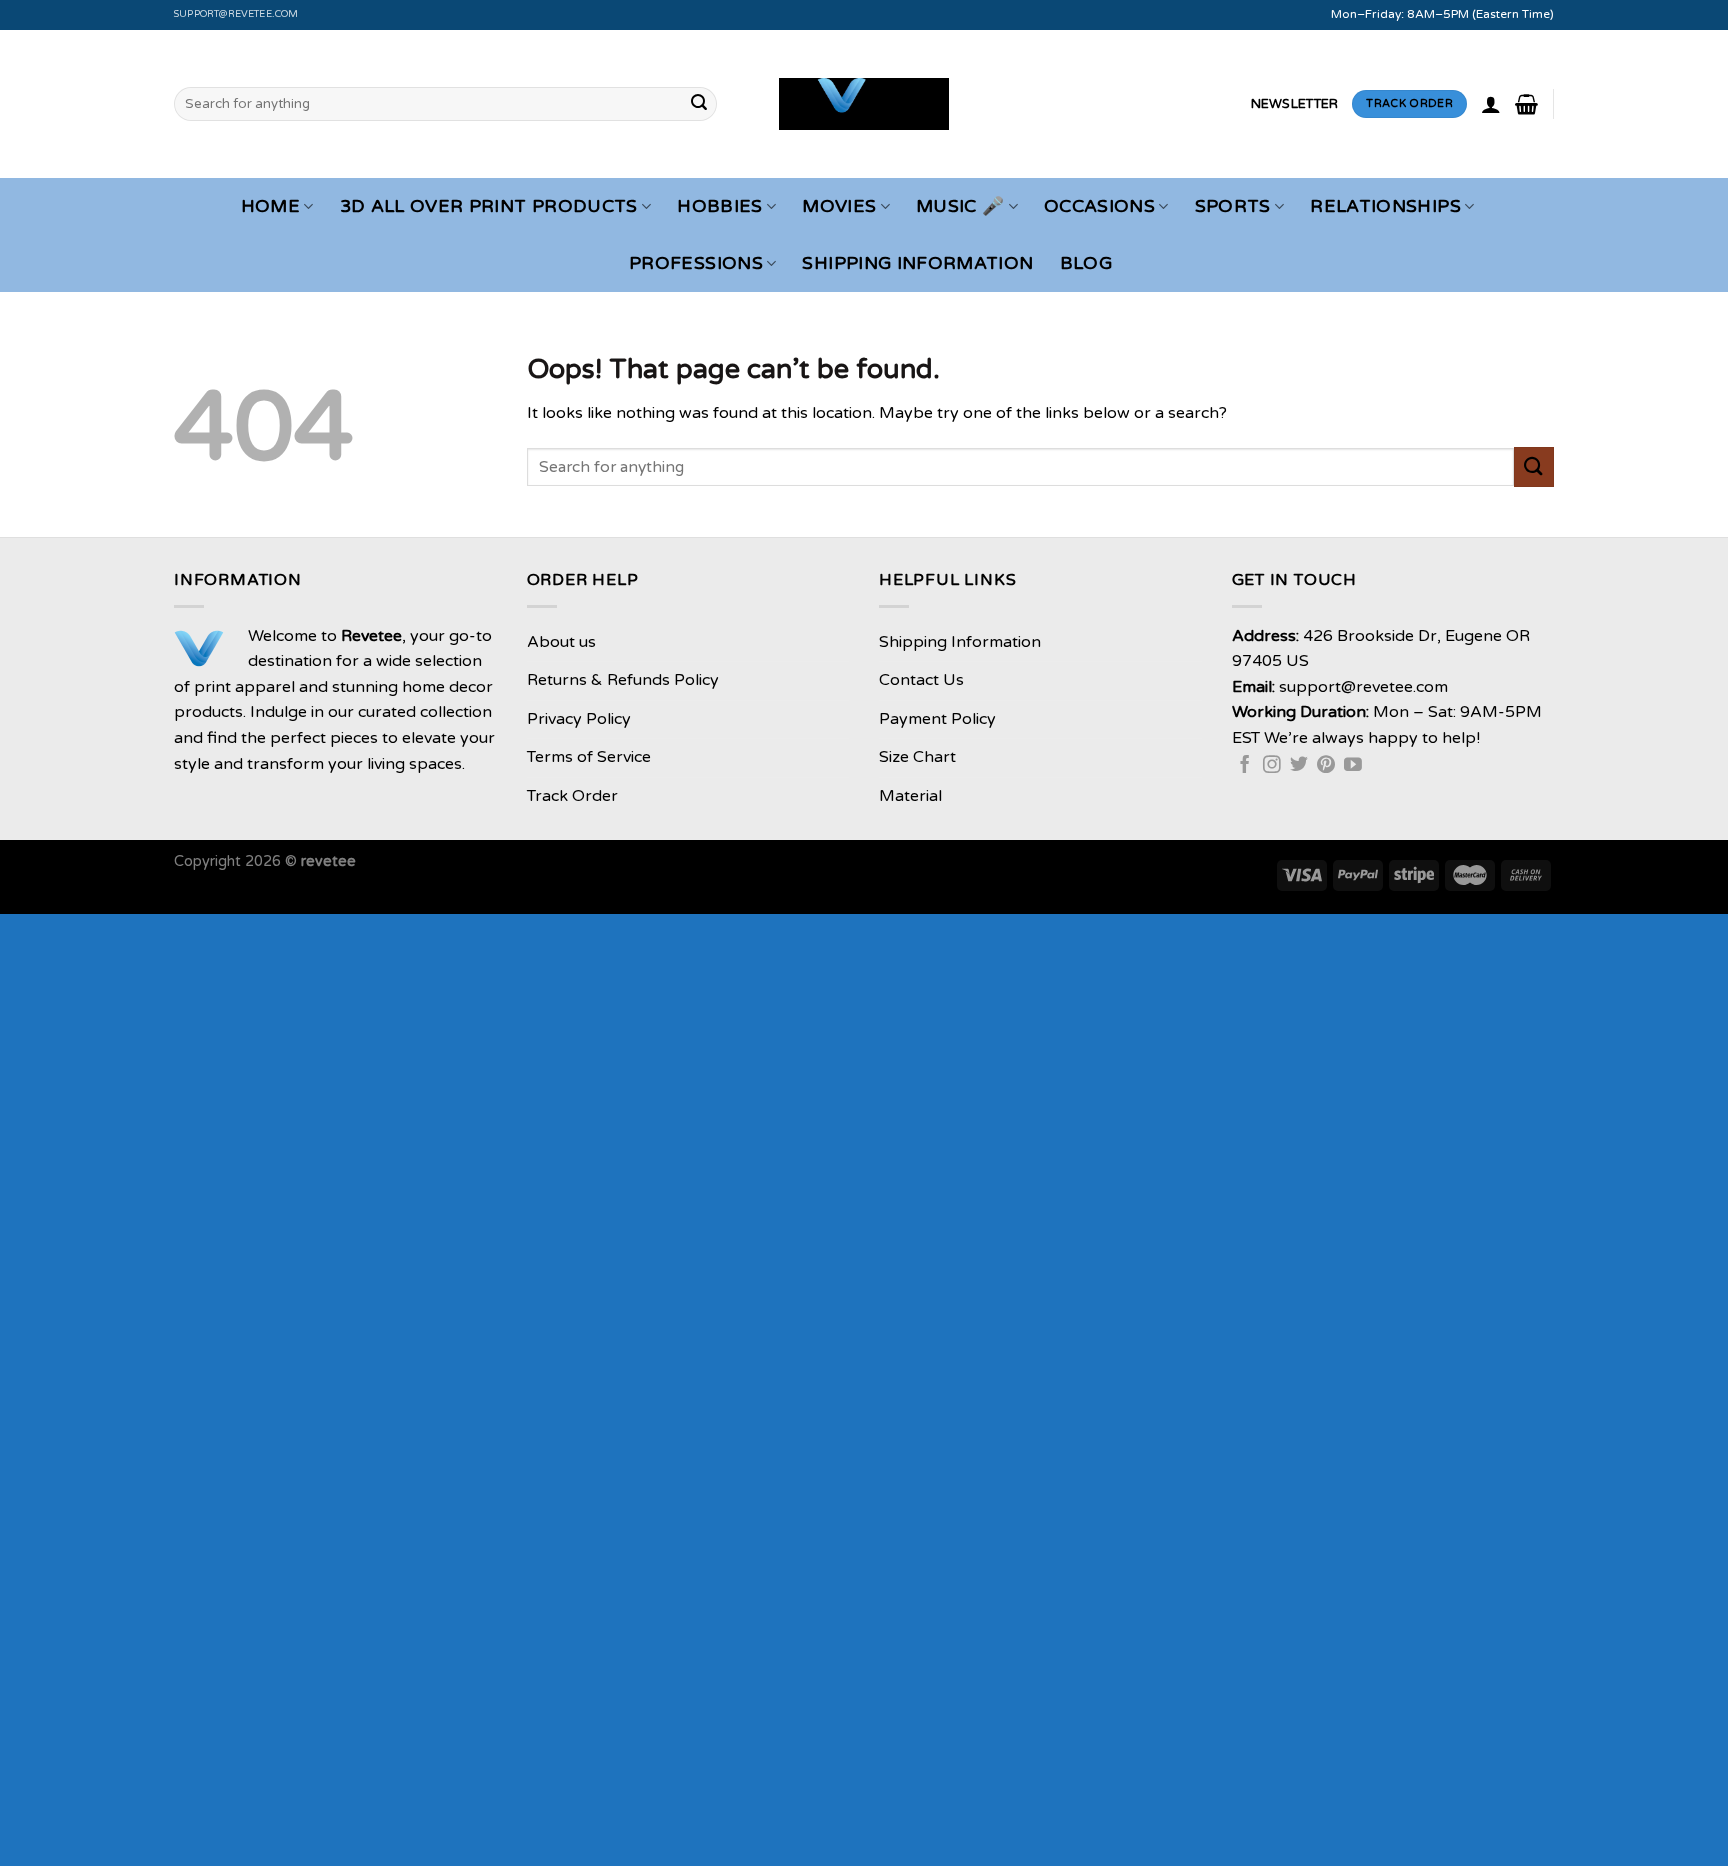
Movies (839, 206)
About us (561, 642)
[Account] (1491, 104)
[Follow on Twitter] (1299, 766)
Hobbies (719, 206)
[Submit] (699, 104)
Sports (1233, 206)
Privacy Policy (579, 719)
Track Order (572, 796)
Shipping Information (917, 263)
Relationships (1385, 206)
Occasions (1099, 206)
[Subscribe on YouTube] (1353, 766)
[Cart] (1526, 104)
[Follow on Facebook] (1245, 766)
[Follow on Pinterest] (1326, 766)
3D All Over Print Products (489, 206)
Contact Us (921, 680)
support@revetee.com (236, 14)
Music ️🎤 (960, 206)
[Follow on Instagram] (1272, 766)
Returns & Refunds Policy (623, 680)
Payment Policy (937, 719)
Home (270, 206)
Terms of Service (589, 757)
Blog (1086, 263)
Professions (696, 263)
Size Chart (917, 757)
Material (910, 796)
